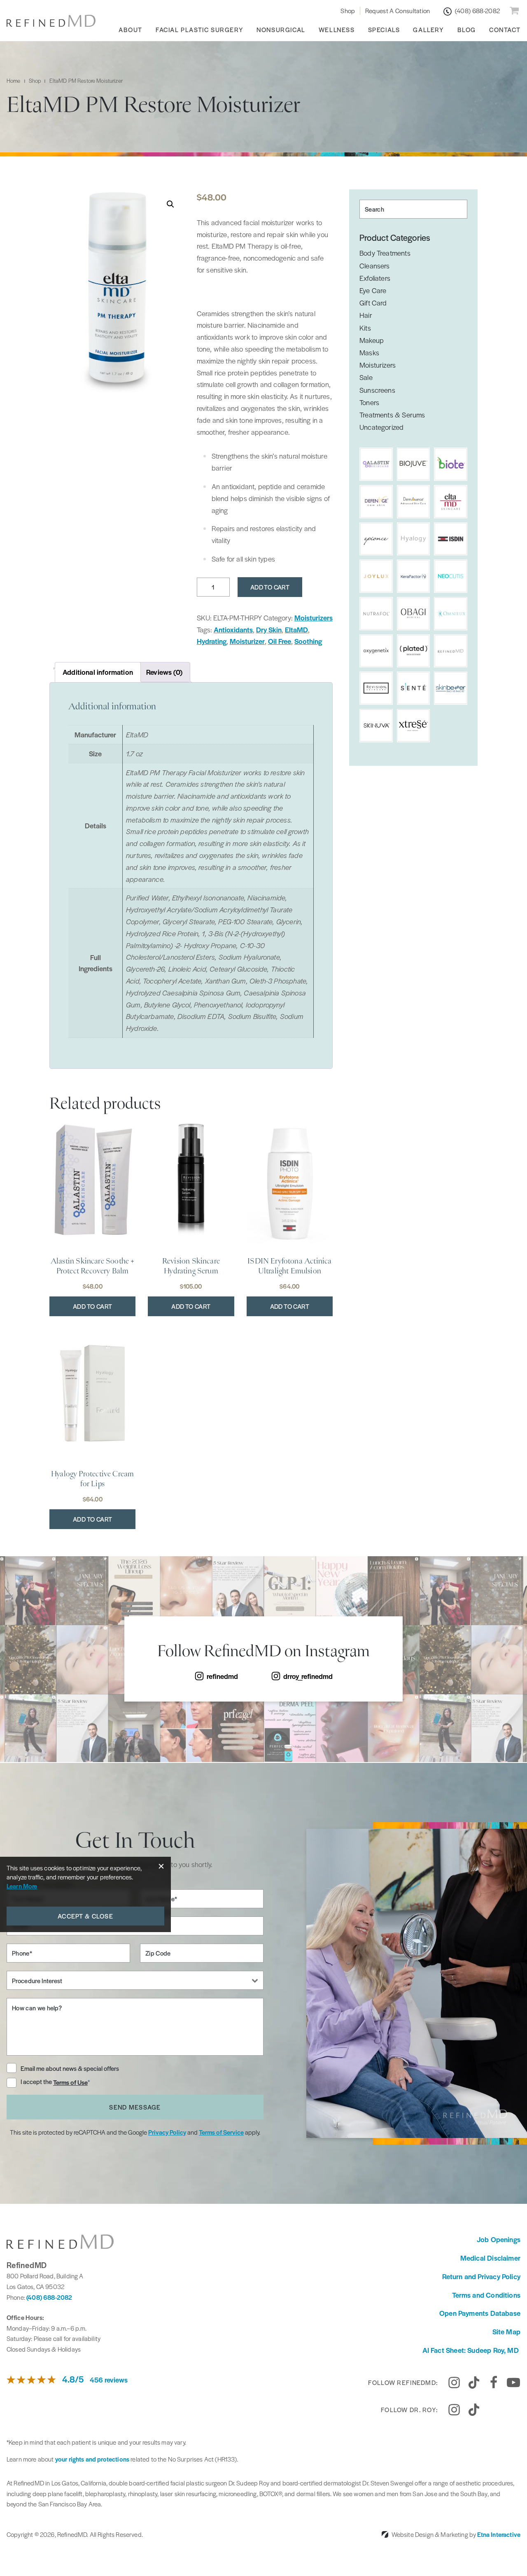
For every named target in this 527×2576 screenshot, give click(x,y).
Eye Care (373, 290)
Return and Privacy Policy (482, 2276)
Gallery (428, 29)
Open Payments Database (480, 2313)
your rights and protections (92, 2459)
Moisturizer (247, 641)
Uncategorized (381, 427)
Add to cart (270, 587)
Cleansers (375, 266)
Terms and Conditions (486, 2295)
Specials (384, 29)
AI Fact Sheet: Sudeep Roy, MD (471, 2350)
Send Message (135, 2107)
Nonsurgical (281, 29)
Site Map (506, 2331)
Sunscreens (377, 390)
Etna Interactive (499, 2534)
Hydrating (212, 641)
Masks (369, 352)
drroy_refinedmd (308, 1676)
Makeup (372, 340)
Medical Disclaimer (490, 2258)
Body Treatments (385, 253)
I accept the (37, 2082)
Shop (348, 10)
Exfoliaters (375, 278)
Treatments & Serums (392, 415)
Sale (366, 377)
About (131, 29)
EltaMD (296, 629)
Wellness (337, 29)
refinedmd (222, 1676)
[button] (170, 204)
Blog (467, 29)
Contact (505, 29)
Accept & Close (85, 1916)
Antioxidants (233, 629)
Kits (365, 328)
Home (14, 80)
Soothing (308, 641)
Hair (366, 315)
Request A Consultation (398, 10)
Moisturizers (314, 618)
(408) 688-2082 (49, 2297)
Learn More (22, 1886)
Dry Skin (269, 629)
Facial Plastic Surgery (199, 29)
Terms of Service (221, 2132)
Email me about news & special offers (70, 2068)
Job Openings (499, 2239)
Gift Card (373, 303)
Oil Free (280, 641)
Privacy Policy (167, 2132)
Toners (369, 402)
